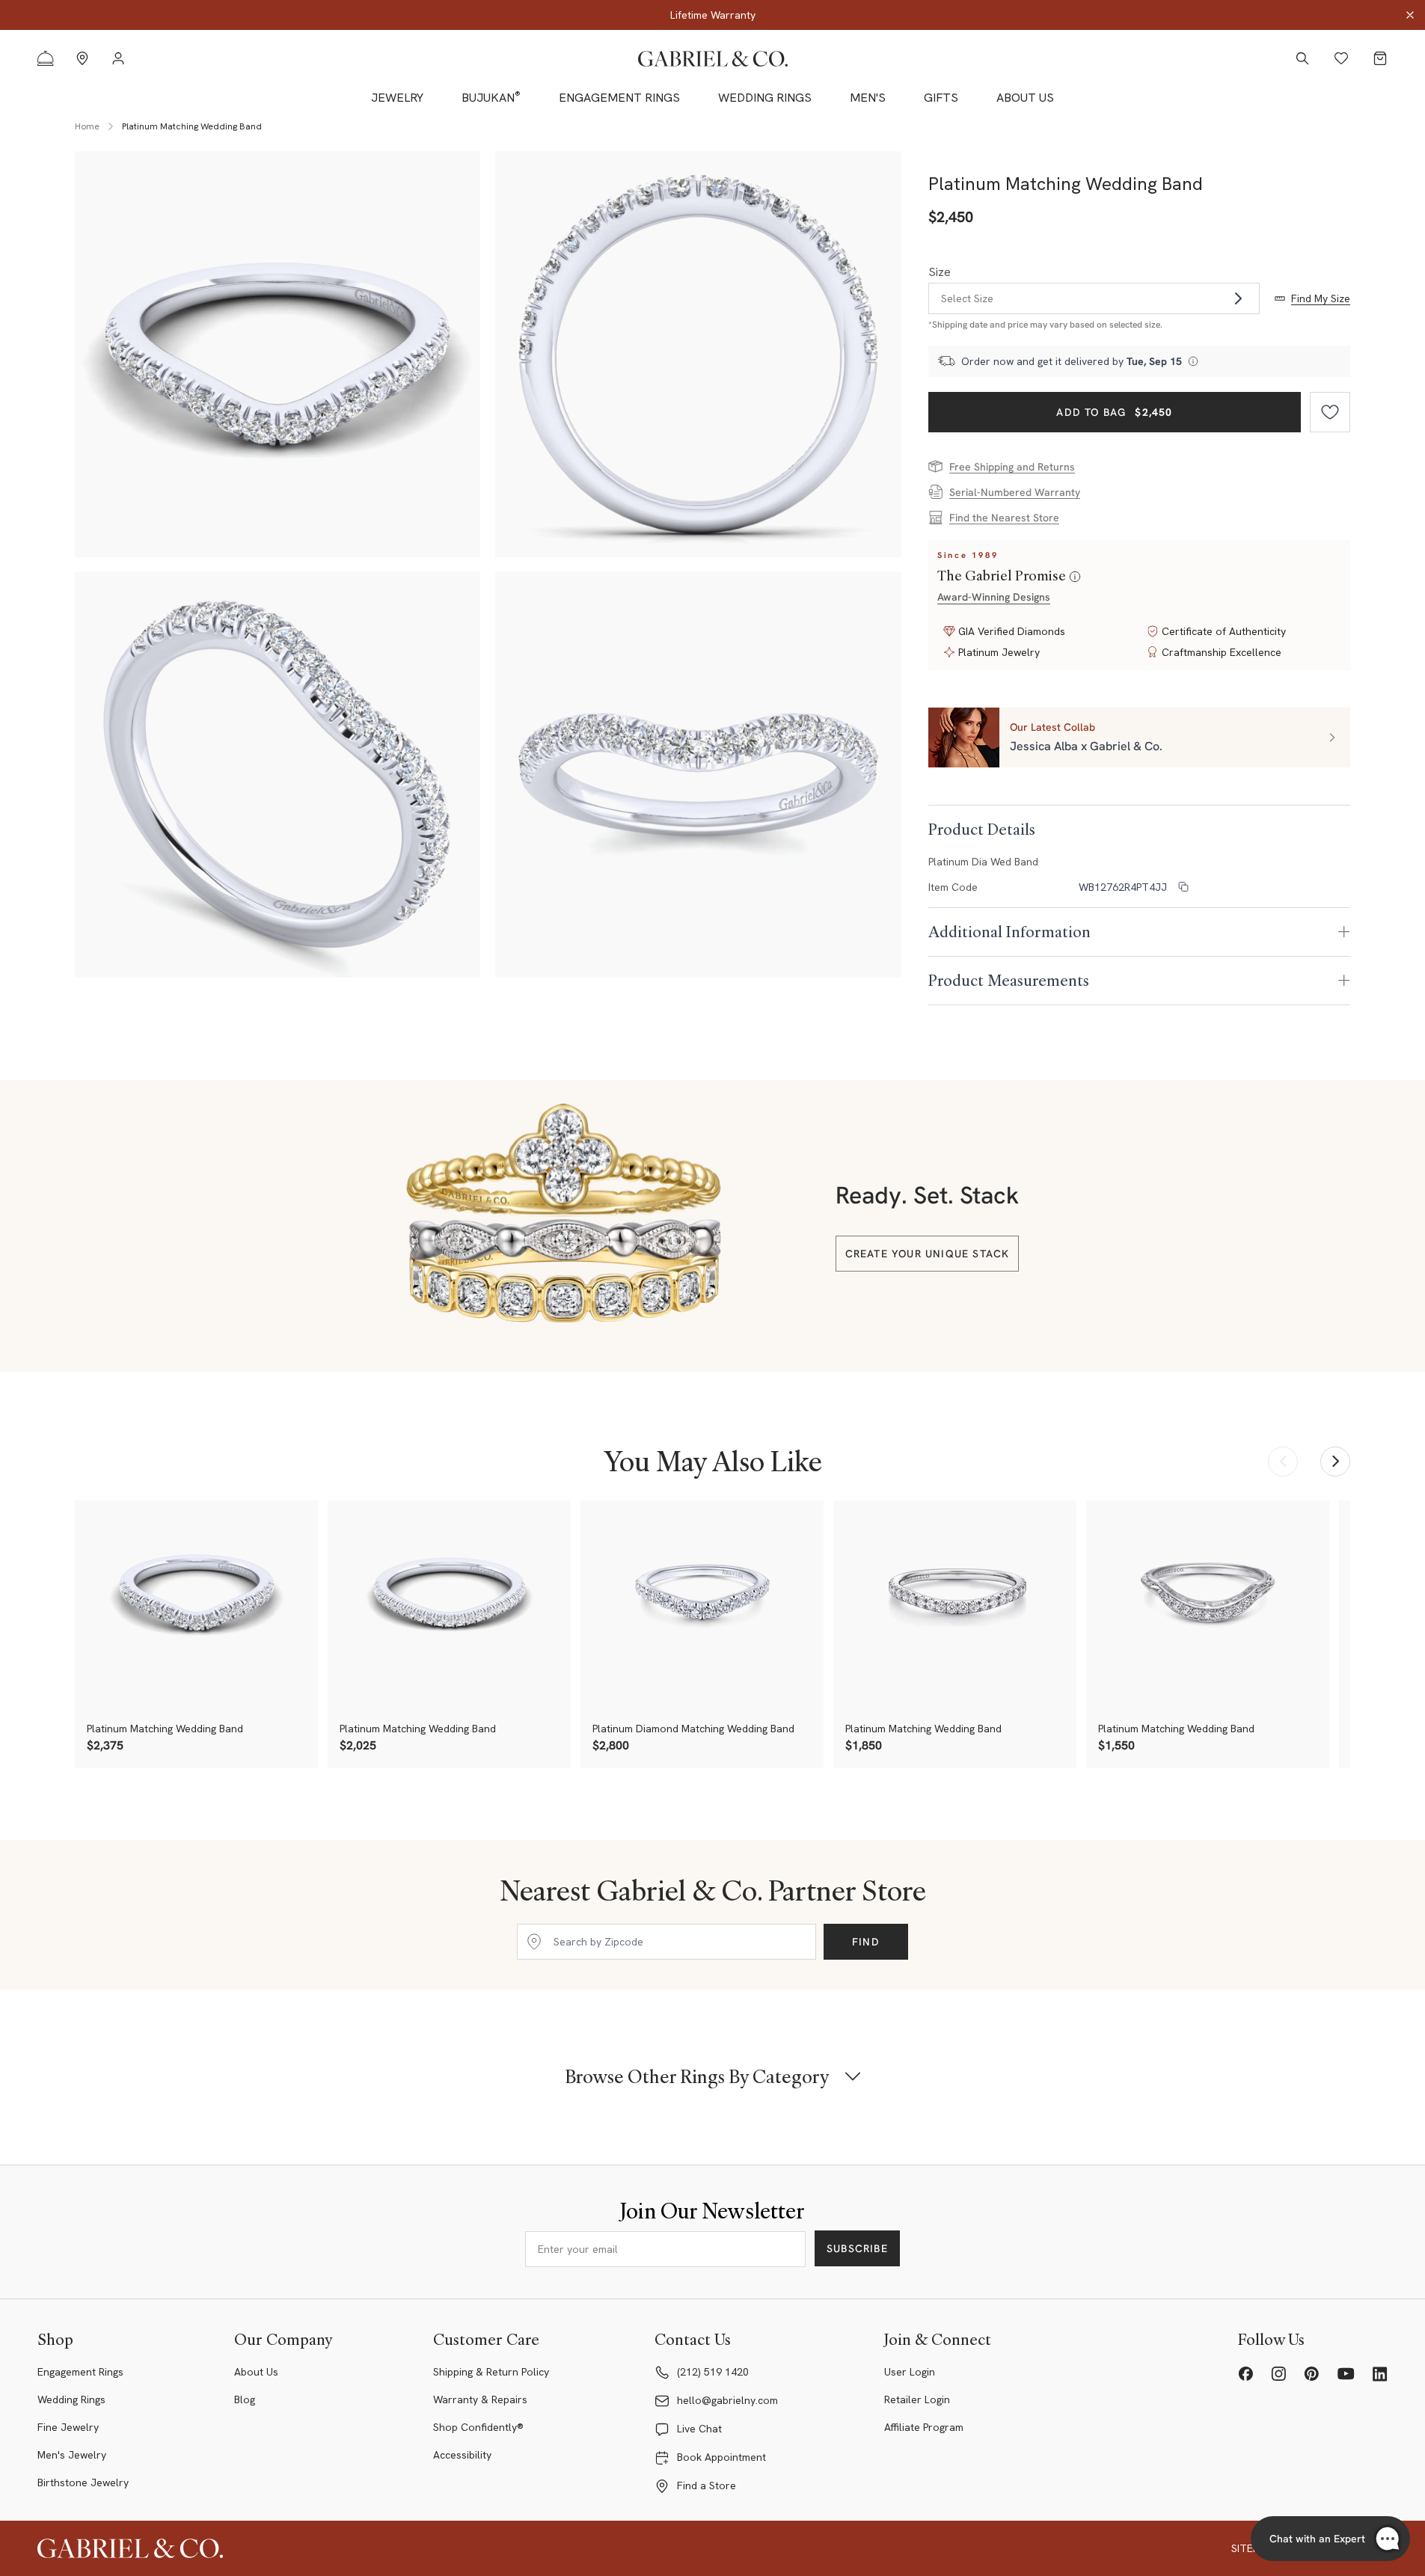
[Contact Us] (46, 58)
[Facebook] (1245, 2374)
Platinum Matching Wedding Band (165, 1729)
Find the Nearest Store (1004, 518)
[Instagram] (1278, 2374)
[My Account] (118, 58)
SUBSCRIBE (857, 2248)
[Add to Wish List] (1330, 412)
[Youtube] (1346, 2374)
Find (866, 1942)
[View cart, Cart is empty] (1380, 58)
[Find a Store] (82, 58)
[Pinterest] (1311, 2374)
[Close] (1410, 15)
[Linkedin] (1380, 2374)
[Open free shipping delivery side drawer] (1193, 361)
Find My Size (1321, 298)
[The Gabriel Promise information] (1075, 577)
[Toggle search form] (1302, 58)
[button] (1139, 737)
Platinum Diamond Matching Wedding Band (693, 1729)
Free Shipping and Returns (1012, 467)
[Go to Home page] (713, 59)
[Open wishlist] (1341, 58)
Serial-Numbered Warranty (1015, 492)
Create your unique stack (928, 1254)
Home (87, 126)
